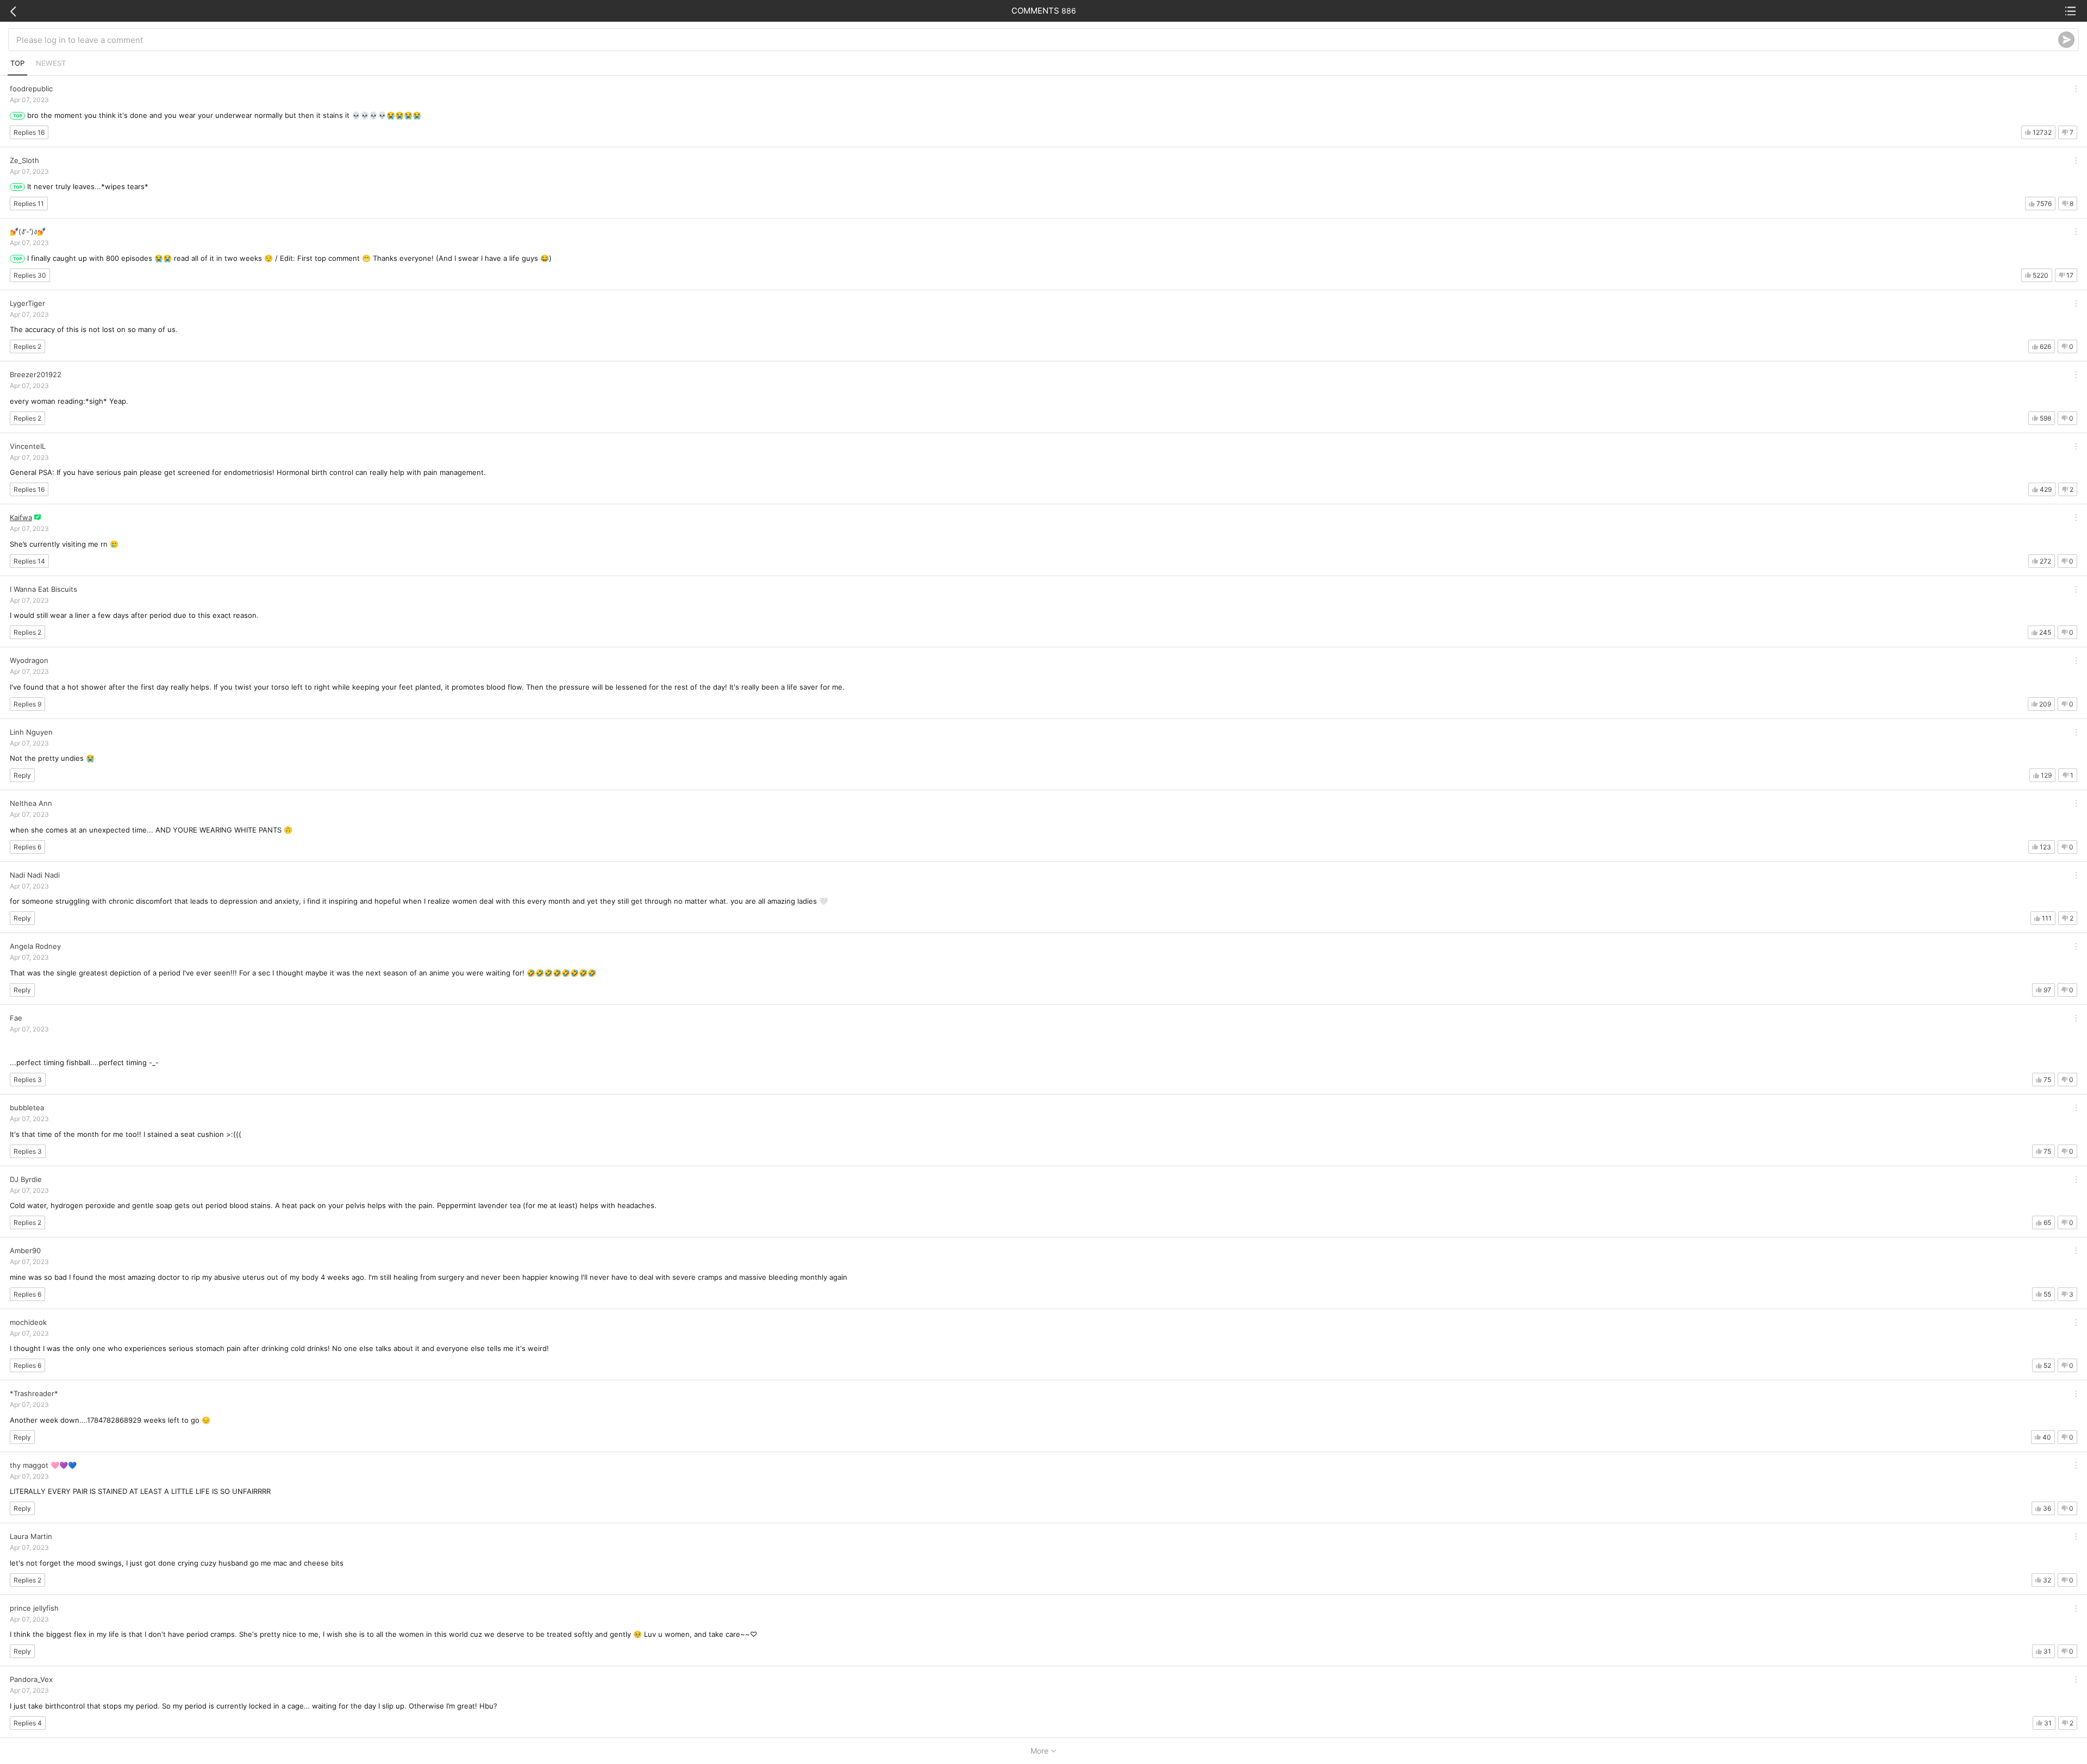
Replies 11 (29, 204)
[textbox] (1037, 40)
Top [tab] (17, 63)
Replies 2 (27, 346)
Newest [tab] (51, 63)
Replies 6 (27, 847)
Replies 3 (28, 1080)
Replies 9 (27, 704)
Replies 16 (29, 132)
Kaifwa (21, 517)
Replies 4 (28, 1723)
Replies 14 (29, 561)
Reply (22, 775)
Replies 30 (30, 275)
